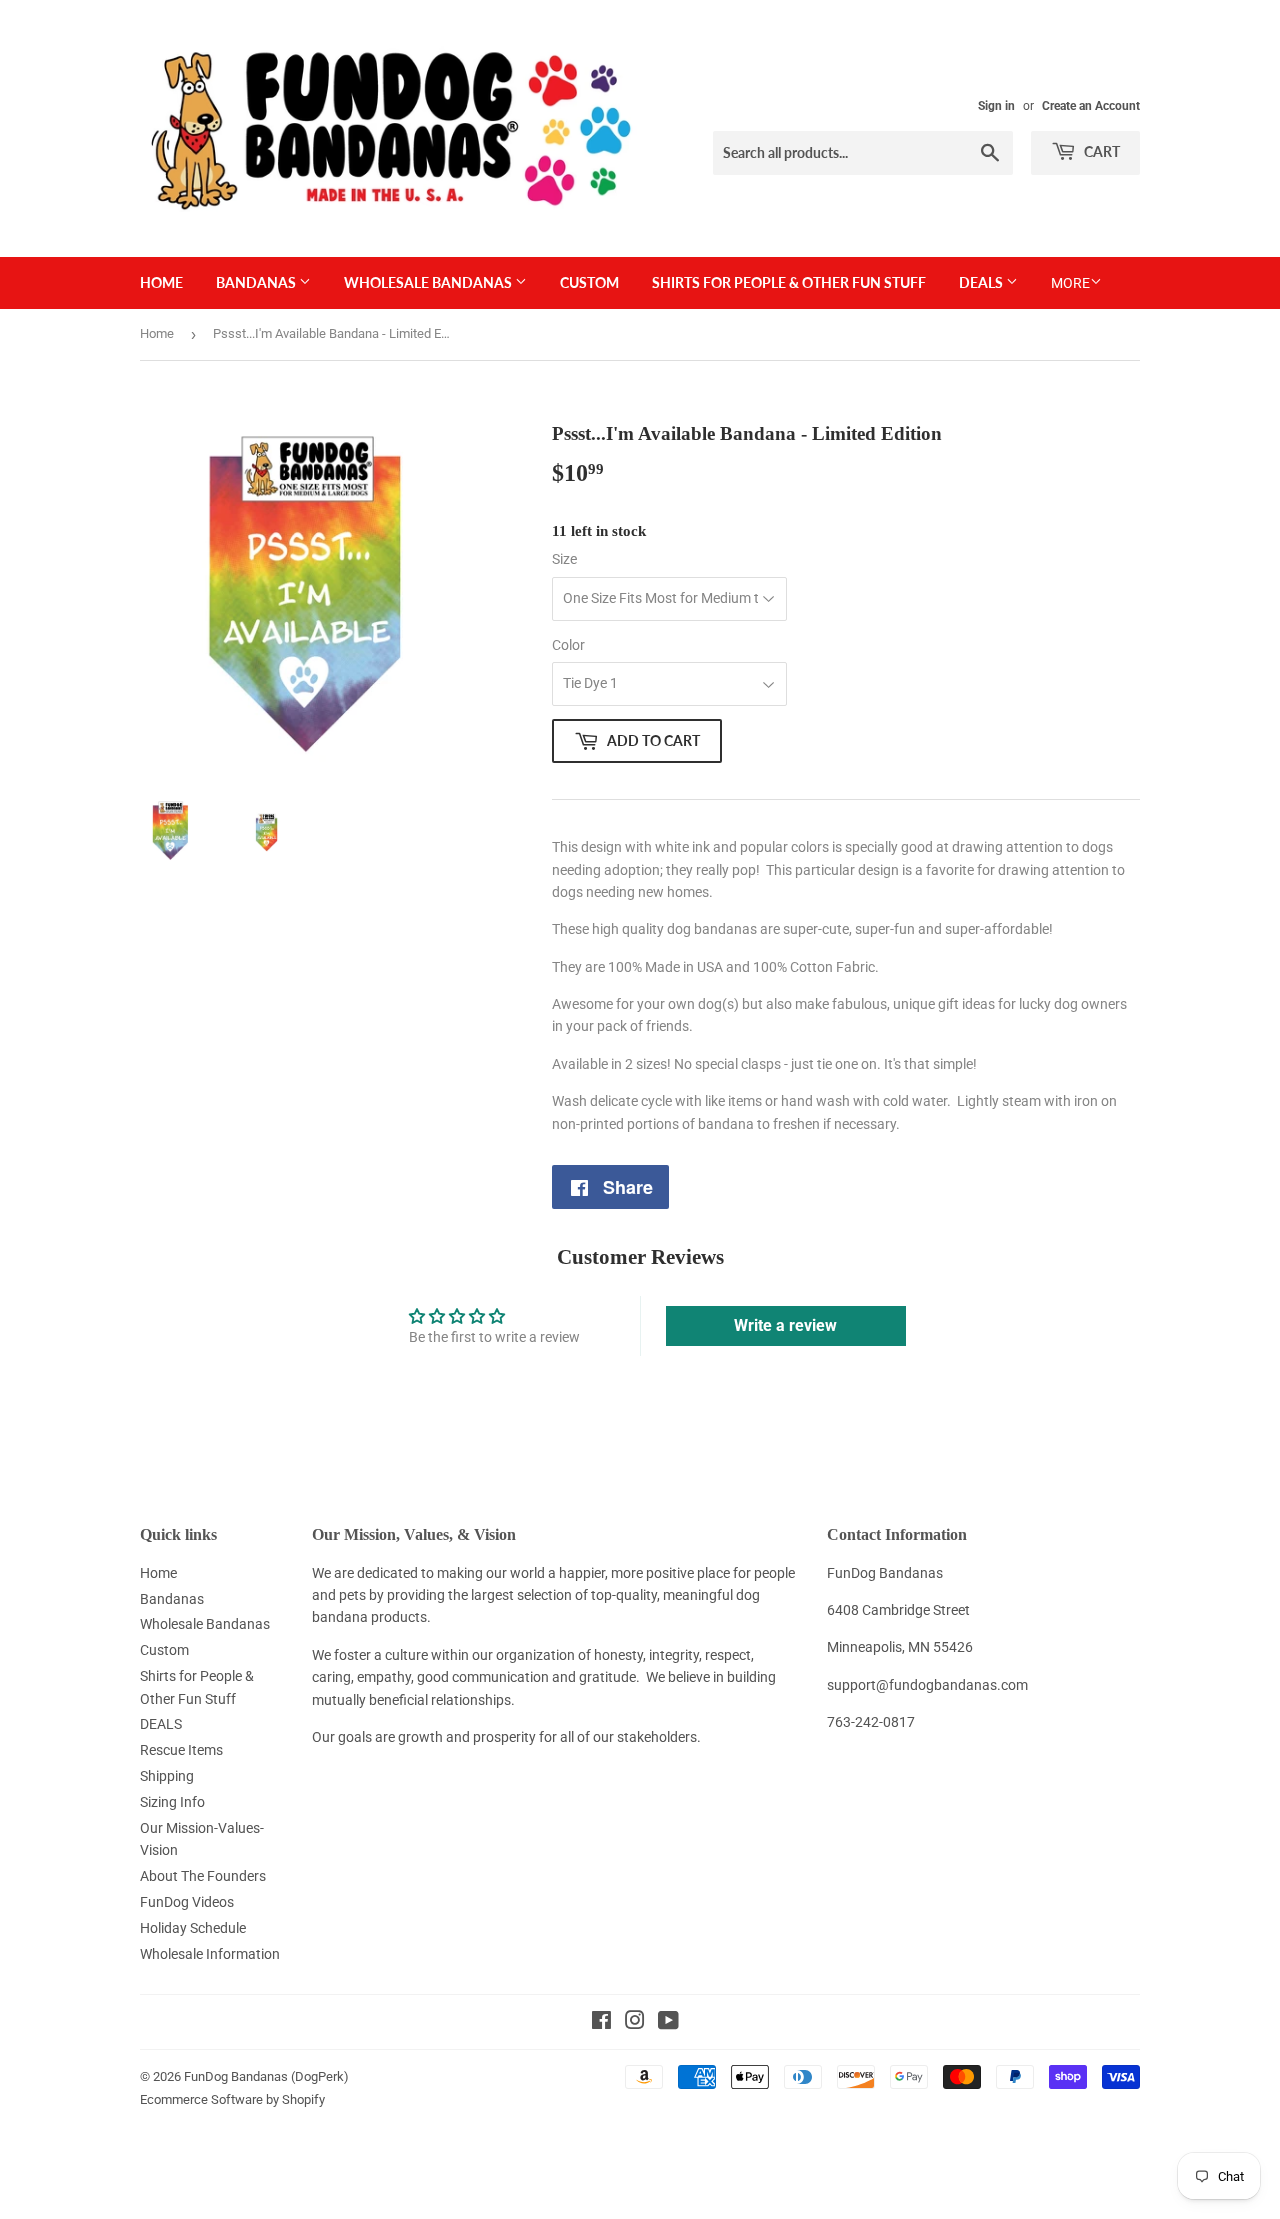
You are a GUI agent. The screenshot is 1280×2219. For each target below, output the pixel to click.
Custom (589, 282)
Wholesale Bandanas (429, 282)
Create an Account (1091, 106)
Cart (1100, 151)
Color (568, 645)
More (1070, 283)
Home (161, 282)
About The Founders (203, 1876)
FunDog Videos (187, 1902)
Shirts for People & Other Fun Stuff (789, 282)
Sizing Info (172, 1802)
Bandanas (257, 282)
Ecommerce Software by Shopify (232, 2099)
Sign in (996, 106)
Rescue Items (181, 1750)
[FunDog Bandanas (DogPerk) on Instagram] (635, 2023)
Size (564, 559)
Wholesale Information (210, 1954)
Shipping (167, 1776)
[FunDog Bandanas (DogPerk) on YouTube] (668, 2023)
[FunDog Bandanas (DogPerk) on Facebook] (601, 2023)
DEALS (982, 282)
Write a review (785, 1325)
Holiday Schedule (193, 1928)
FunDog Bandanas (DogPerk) (266, 2076)
